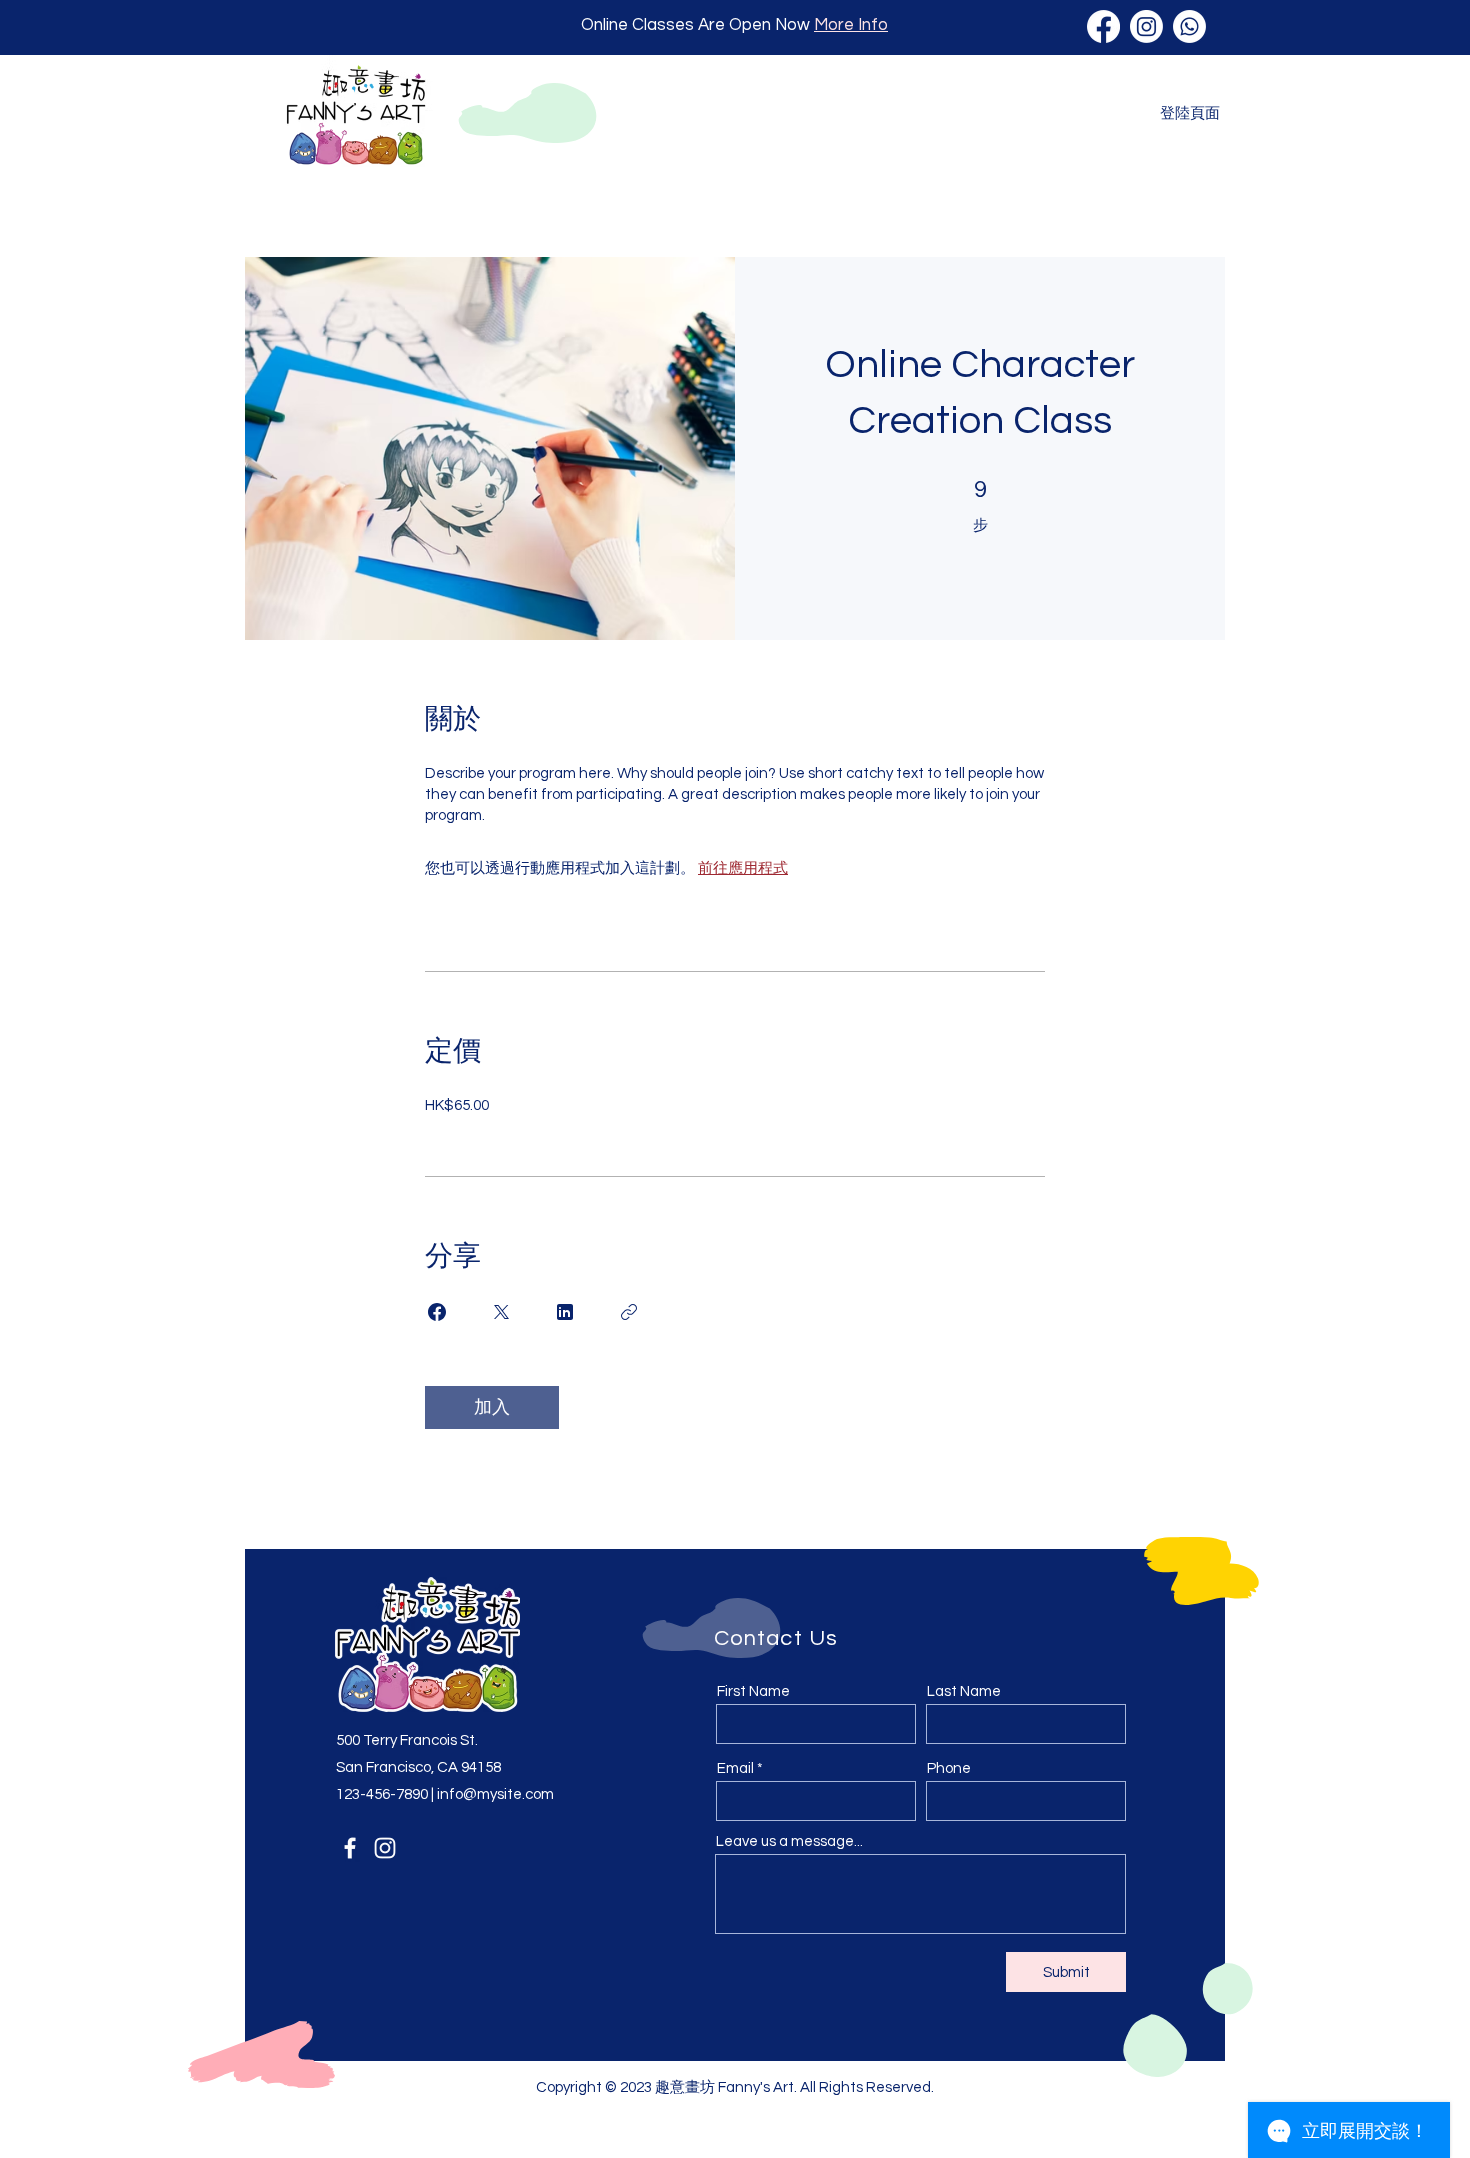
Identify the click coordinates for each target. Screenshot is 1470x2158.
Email (735, 1768)
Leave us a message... (789, 1841)
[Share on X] (501, 1312)
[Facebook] (350, 1848)
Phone (949, 1768)
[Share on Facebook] (437, 1312)
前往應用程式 (743, 868)
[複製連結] (629, 1312)
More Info (851, 25)
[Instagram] (385, 1848)
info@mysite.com (495, 1794)
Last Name (964, 1691)
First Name (753, 1691)
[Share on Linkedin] (565, 1312)
